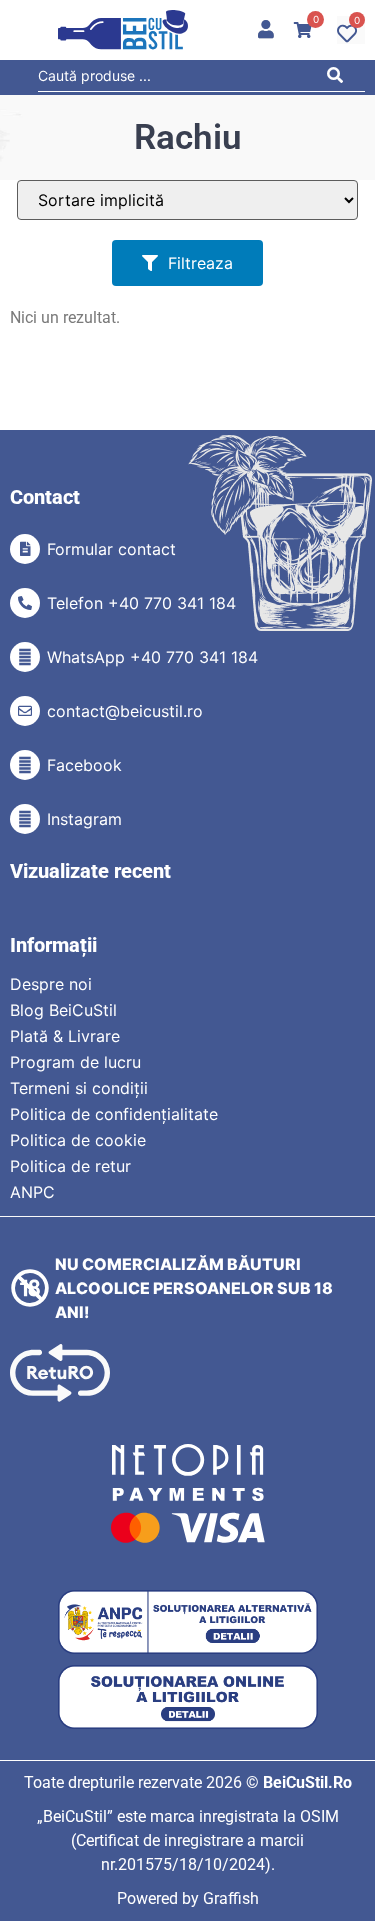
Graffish (231, 1898)
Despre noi (51, 984)
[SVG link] (123, 30)
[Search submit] (340, 78)
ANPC (32, 1192)
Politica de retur (70, 1166)
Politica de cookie (78, 1140)
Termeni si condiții (79, 1088)
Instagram (84, 819)
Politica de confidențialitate (114, 1114)
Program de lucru (75, 1062)
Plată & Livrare (65, 1036)
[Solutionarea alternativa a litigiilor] (188, 1622)
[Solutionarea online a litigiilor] (188, 1697)
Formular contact (111, 549)
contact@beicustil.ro (125, 711)
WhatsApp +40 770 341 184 (152, 657)
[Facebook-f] (25, 765)
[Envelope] (25, 711)
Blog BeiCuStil (63, 1010)
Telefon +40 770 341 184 (141, 603)
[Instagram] (25, 819)
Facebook (84, 765)
